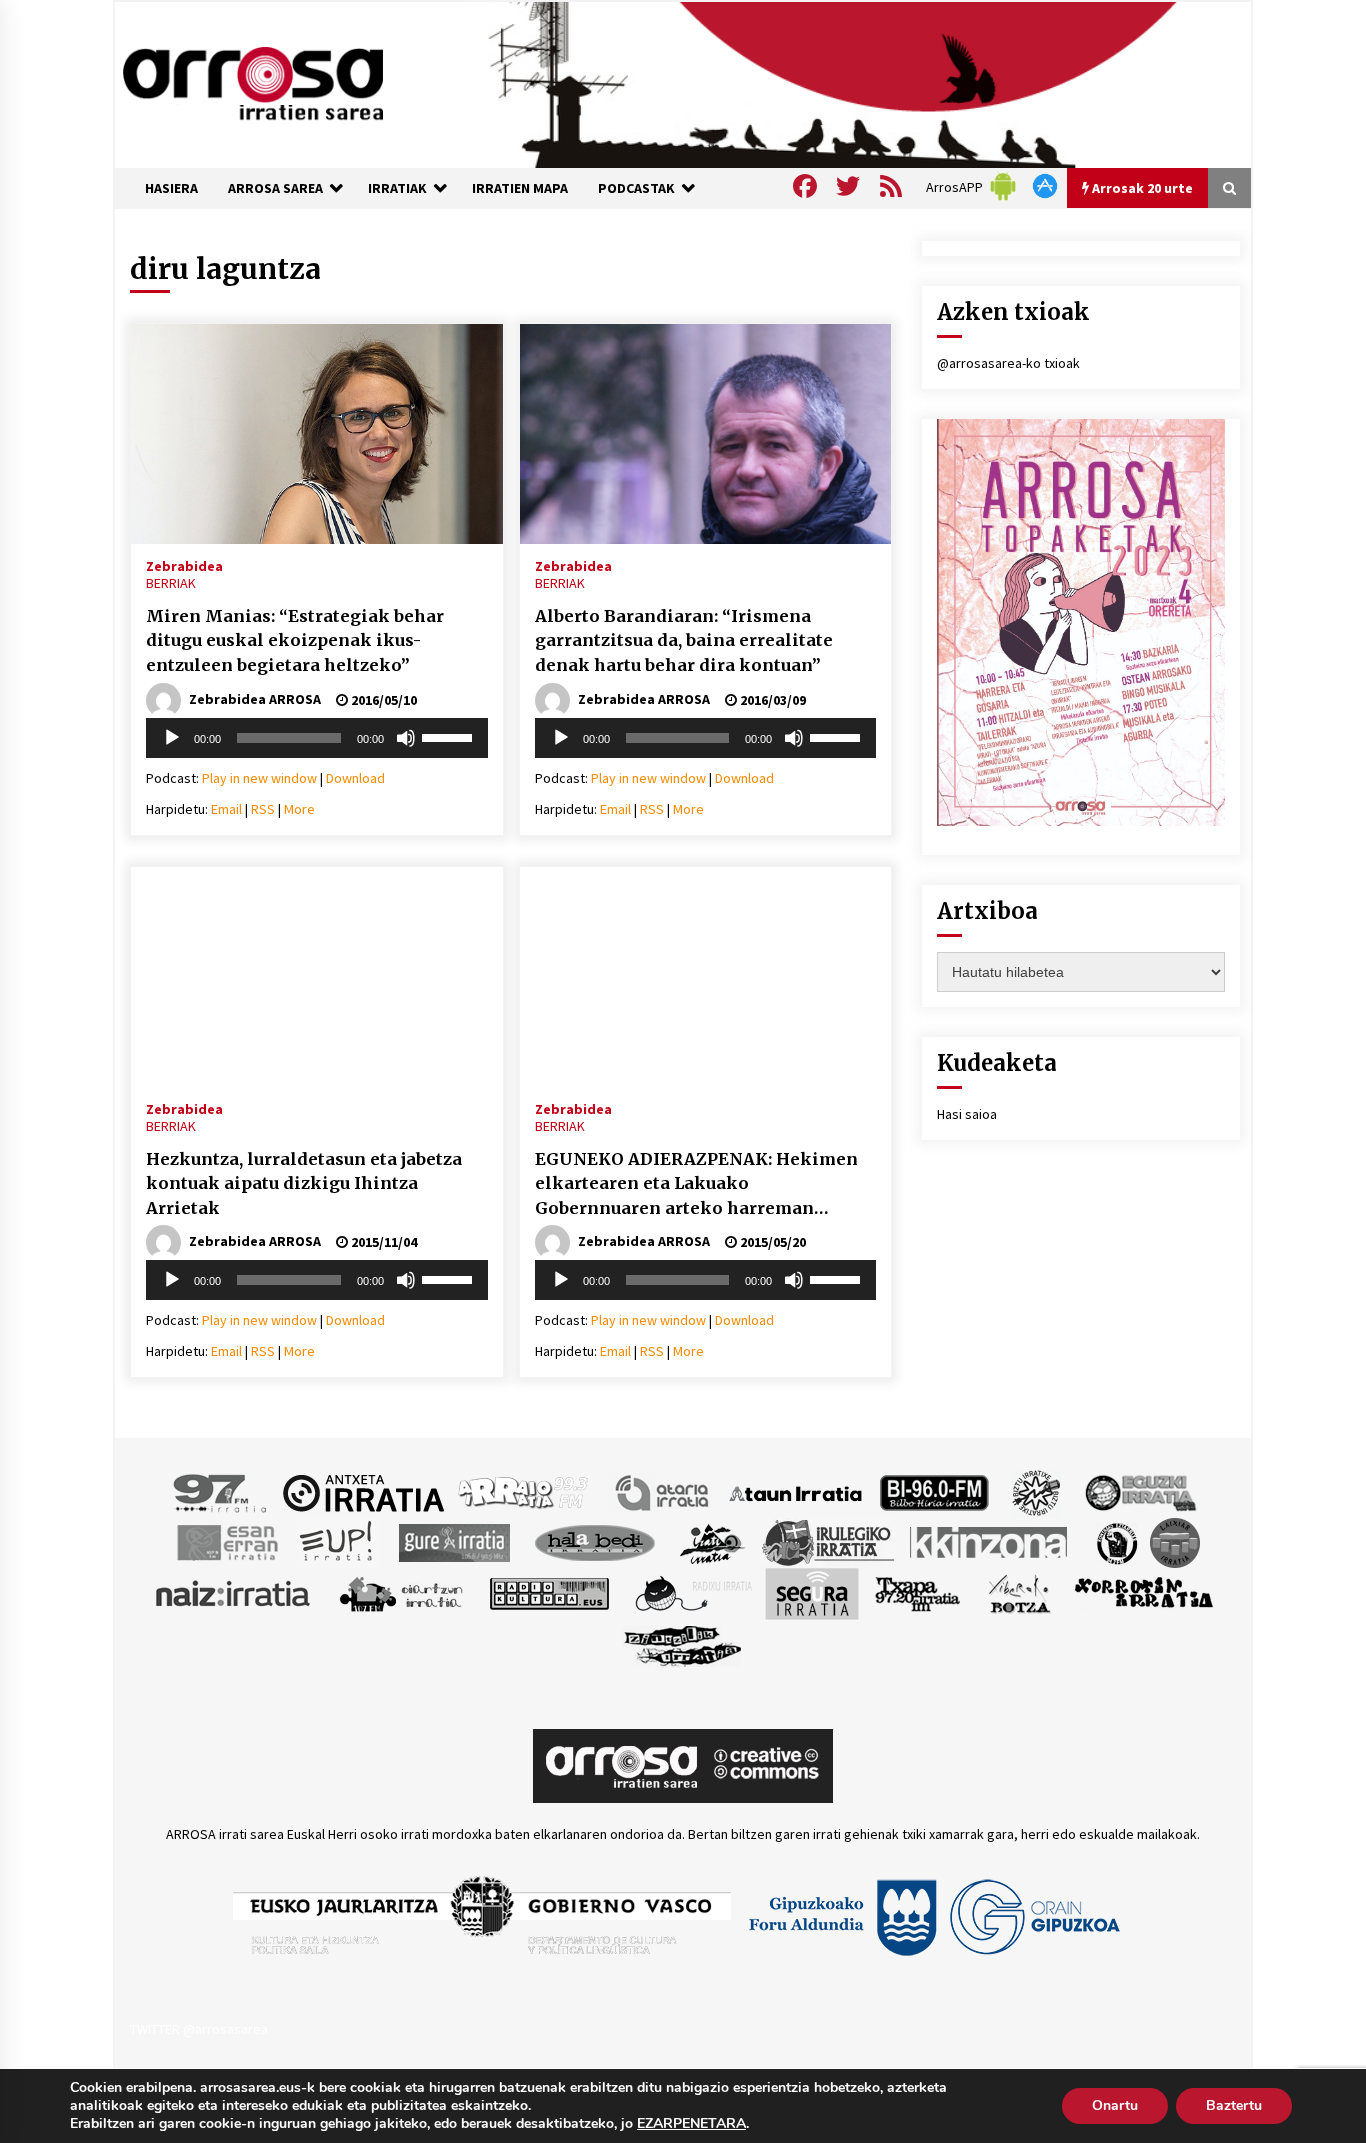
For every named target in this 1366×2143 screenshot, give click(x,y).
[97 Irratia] (221, 1492)
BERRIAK (171, 583)
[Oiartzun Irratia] (401, 1593)
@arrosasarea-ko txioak (1008, 363)
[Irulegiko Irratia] (828, 1542)
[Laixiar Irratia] (1175, 1542)
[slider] (450, 736)
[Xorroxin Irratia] (1143, 1593)
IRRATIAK (397, 188)
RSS (263, 809)
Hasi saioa (967, 1114)
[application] (317, 738)
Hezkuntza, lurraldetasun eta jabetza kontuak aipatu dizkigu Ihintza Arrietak (304, 1183)
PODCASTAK (636, 188)
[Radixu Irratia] (692, 1593)
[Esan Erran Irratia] (226, 1542)
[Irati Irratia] (713, 1542)
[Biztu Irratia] (1036, 1492)
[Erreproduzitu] (172, 738)
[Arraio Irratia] (524, 1492)
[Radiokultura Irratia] (549, 1593)
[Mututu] (406, 738)
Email (226, 809)
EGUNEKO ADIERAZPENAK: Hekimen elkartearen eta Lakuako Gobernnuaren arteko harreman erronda (696, 1185)
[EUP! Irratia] (337, 1542)
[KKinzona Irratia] (990, 1542)
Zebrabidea (184, 565)
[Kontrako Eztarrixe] (1115, 1542)
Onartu (1115, 2105)
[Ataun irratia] (796, 1492)
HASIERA (171, 188)
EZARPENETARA (691, 2124)
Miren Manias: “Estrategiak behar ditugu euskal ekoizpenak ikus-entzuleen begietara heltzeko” (295, 640)
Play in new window (259, 778)
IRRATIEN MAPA (520, 188)
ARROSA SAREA (275, 188)
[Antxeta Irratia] (363, 1492)
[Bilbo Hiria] (934, 1492)
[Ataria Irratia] (663, 1492)
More (299, 809)
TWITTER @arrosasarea (199, 2029)
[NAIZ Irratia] (234, 1593)
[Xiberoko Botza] (1018, 1593)
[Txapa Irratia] (917, 1593)
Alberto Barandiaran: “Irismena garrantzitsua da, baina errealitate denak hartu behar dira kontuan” (684, 640)
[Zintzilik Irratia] (683, 1644)
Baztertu (1234, 2105)
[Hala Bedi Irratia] (594, 1542)
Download (355, 778)
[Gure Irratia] (454, 1542)
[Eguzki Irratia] (1139, 1492)
